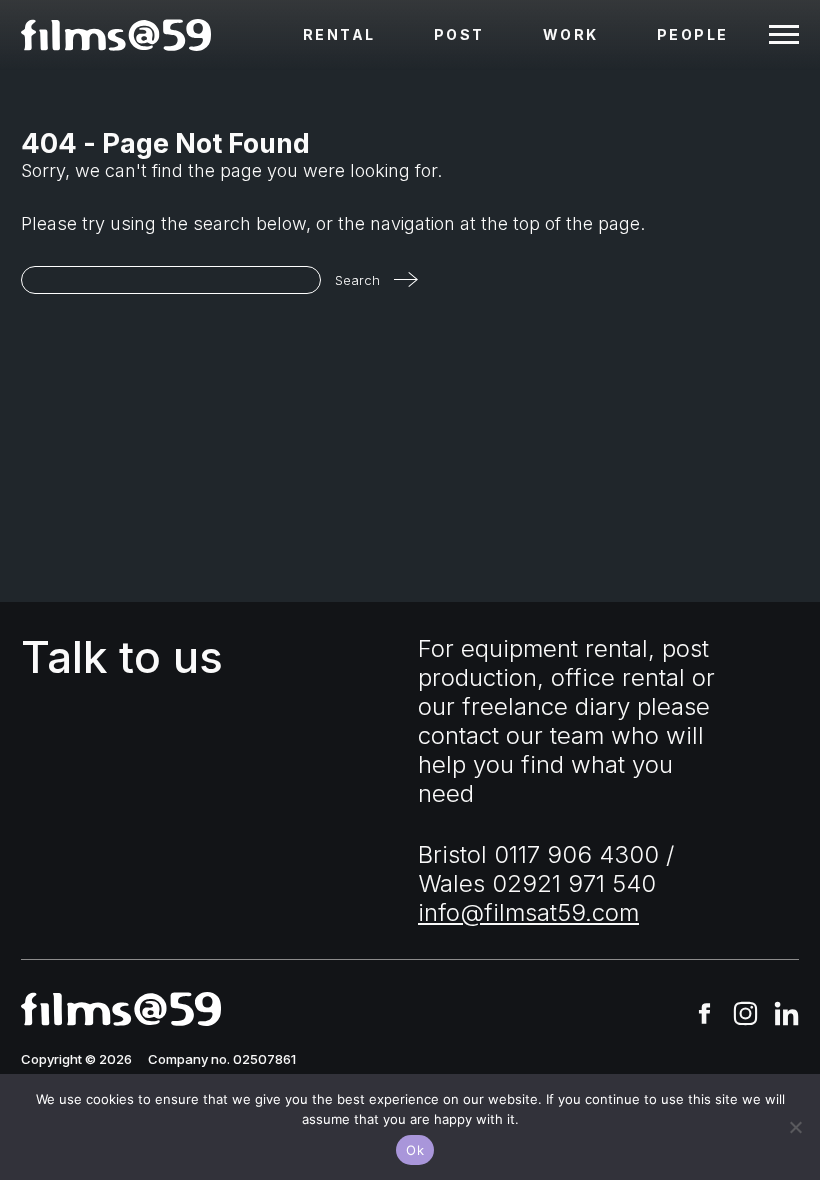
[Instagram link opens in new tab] (745, 1015)
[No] (795, 1127)
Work (571, 34)
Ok (415, 1150)
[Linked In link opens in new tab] (786, 1015)
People (693, 34)
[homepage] (116, 35)
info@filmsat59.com (528, 912)
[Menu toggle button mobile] (784, 35)
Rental (339, 34)
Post (459, 34)
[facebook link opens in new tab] (704, 1015)
